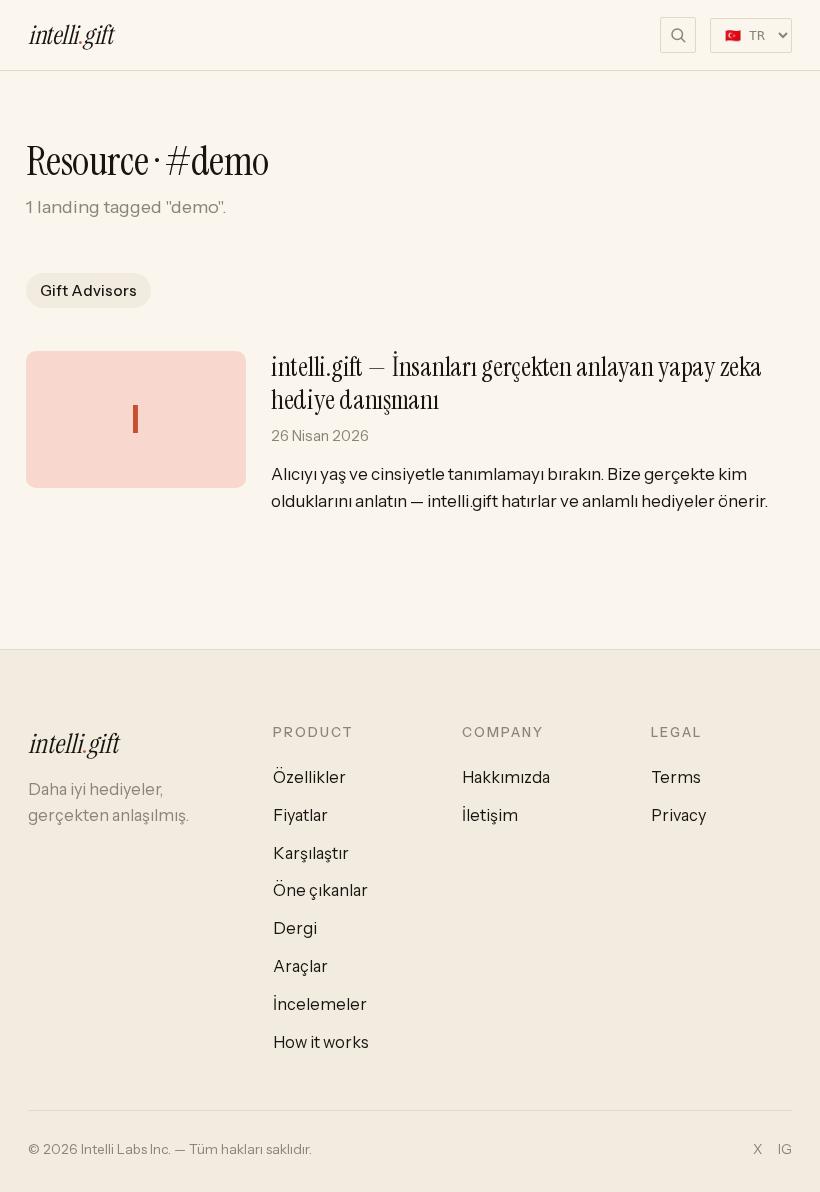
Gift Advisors (88, 290)
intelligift (70, 35)
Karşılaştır (311, 853)
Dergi (295, 928)
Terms (676, 777)
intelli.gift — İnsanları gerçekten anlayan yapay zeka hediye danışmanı (516, 383)
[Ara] (678, 35)
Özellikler (309, 777)
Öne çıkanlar (320, 890)
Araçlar (300, 966)
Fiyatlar (300, 815)
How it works (321, 1042)
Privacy (678, 815)
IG (785, 1149)
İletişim (490, 815)
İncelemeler (320, 1004)
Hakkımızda (506, 777)
